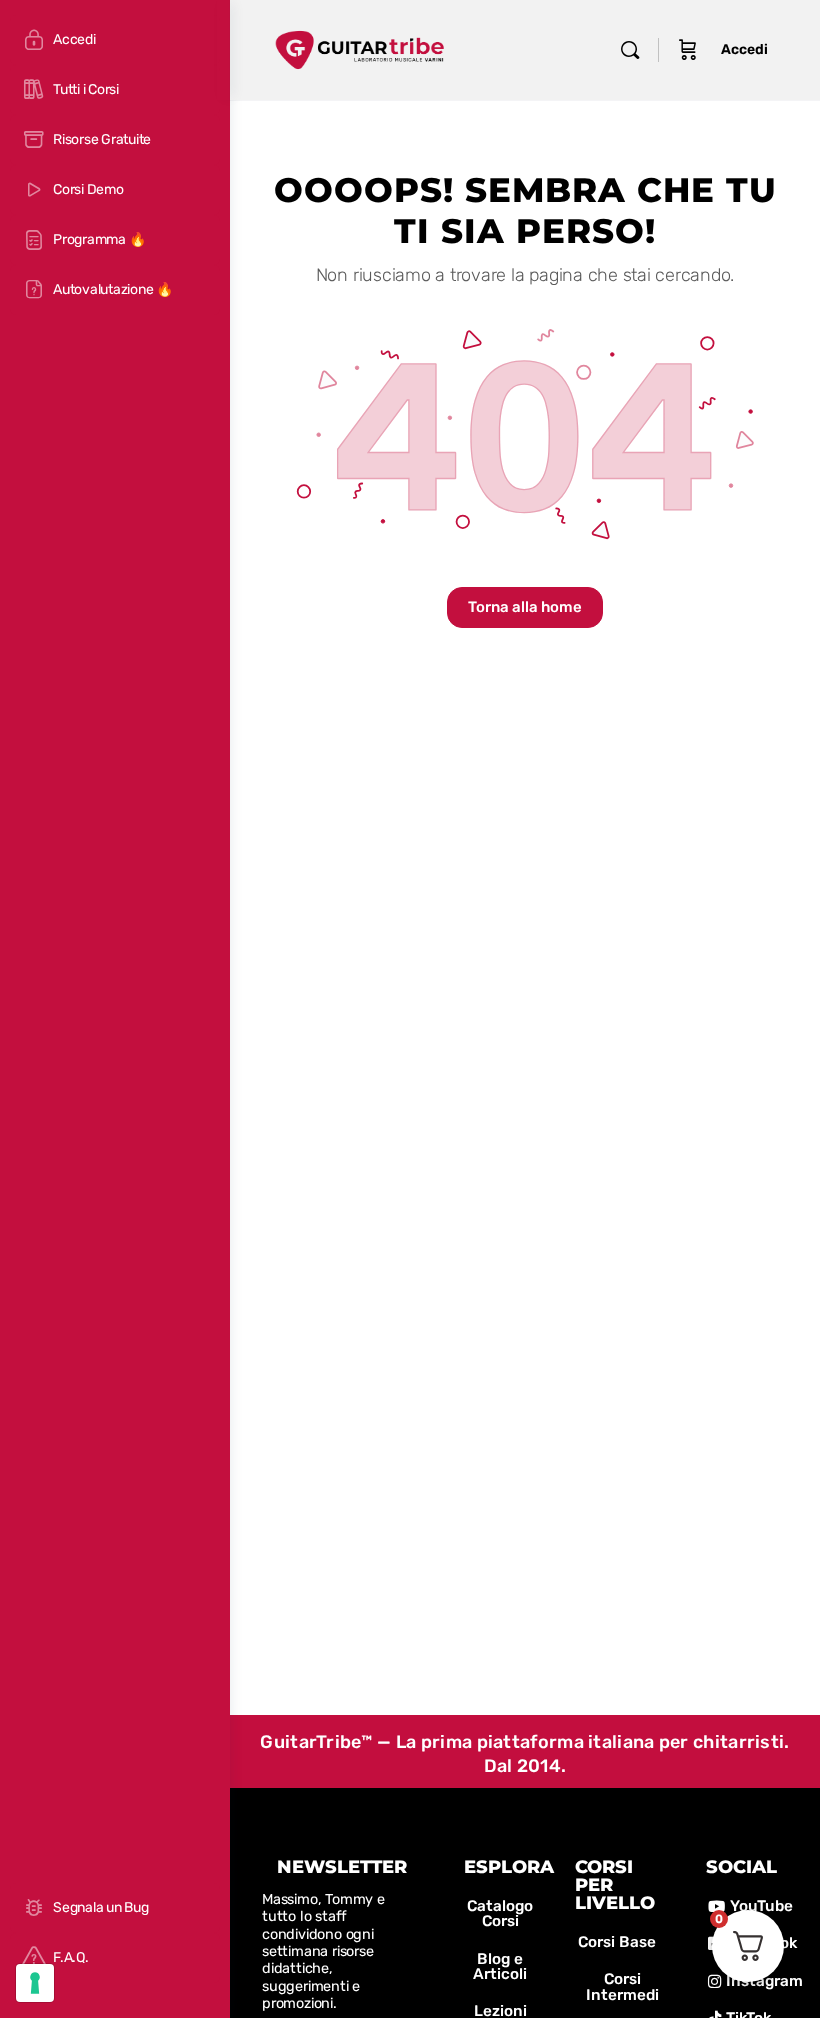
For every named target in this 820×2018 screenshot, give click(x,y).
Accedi (744, 49)
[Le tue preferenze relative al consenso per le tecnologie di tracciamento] (35, 1983)
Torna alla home (525, 607)
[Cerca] (630, 50)
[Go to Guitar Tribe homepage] (360, 47)
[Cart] (688, 50)
